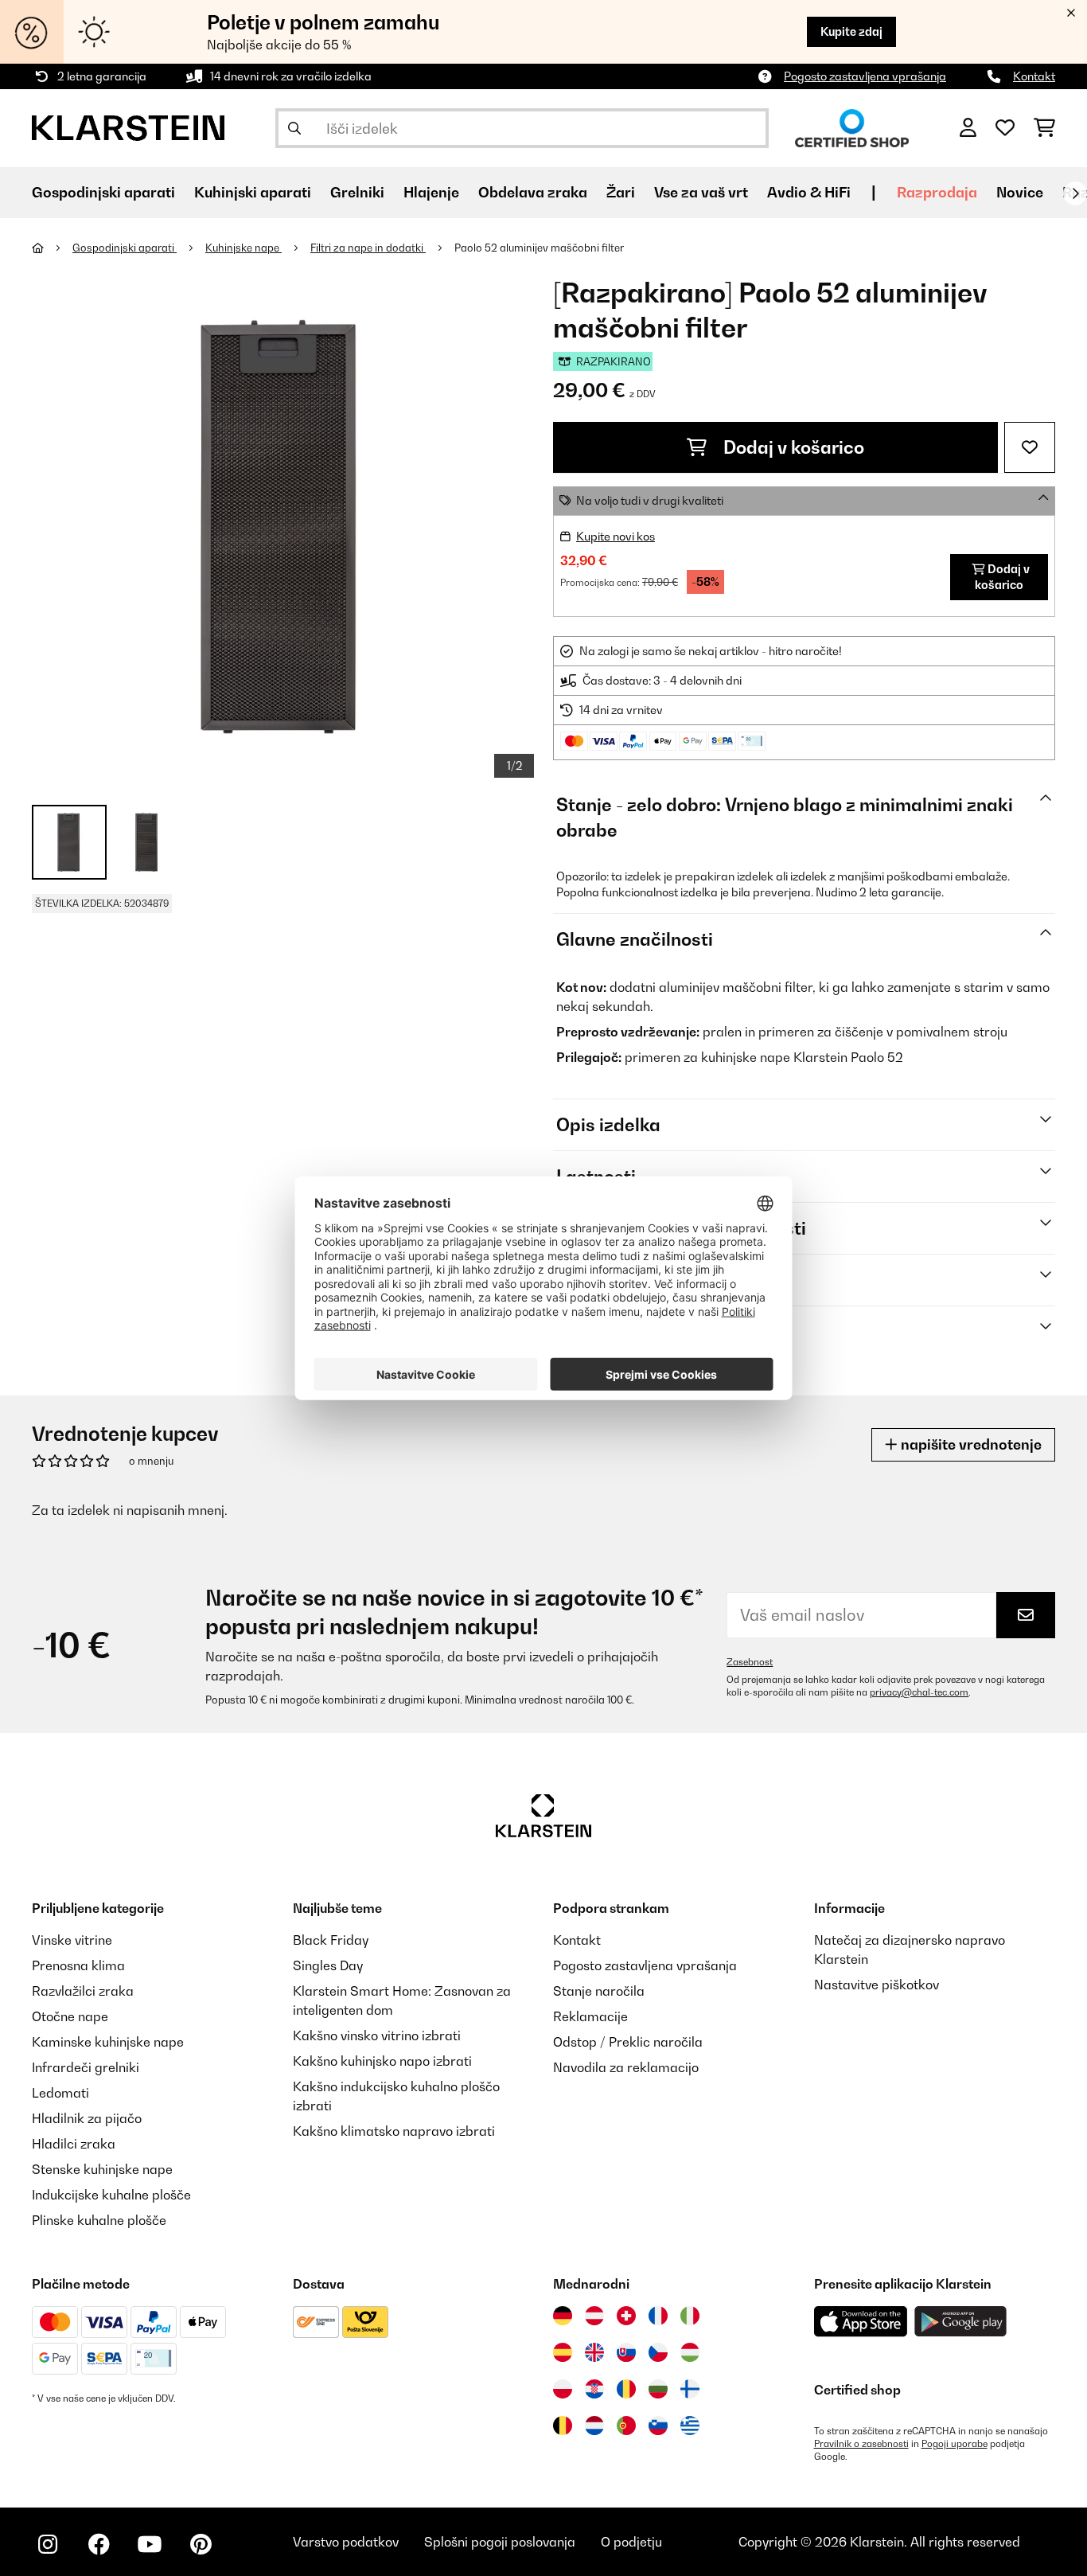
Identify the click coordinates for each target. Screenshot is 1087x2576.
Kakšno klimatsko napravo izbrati (394, 2131)
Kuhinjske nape (244, 248)
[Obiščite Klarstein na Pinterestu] (201, 2544)
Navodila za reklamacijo (626, 2067)
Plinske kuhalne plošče (99, 2220)
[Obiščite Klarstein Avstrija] (594, 2316)
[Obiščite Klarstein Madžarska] (690, 2352)
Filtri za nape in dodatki (368, 248)
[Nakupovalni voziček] (1044, 128)
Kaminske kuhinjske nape (108, 2042)
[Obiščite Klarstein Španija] (563, 2352)
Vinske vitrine (72, 1940)
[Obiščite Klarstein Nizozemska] (594, 2426)
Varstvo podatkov (346, 2542)
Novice (1020, 192)
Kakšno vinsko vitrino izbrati (377, 2035)
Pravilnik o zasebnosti (861, 2444)
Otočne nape (70, 2016)
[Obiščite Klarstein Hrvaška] (594, 2389)
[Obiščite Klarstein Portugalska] (626, 2426)
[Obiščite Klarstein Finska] (690, 2389)
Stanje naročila (599, 1991)
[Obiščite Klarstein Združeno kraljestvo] (594, 2352)
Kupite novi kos (616, 536)
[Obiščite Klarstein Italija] (690, 2316)
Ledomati (60, 2093)
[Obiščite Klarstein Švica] (626, 2316)
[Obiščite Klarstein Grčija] (690, 2426)
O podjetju (631, 2542)
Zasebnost (750, 1662)
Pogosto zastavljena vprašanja (865, 76)
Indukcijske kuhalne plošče (111, 2195)
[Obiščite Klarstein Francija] (658, 2316)
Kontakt (1034, 76)
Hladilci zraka (74, 2144)
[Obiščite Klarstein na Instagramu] (48, 2544)
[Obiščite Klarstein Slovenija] (658, 2426)
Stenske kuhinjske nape (102, 2169)
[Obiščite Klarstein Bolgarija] (658, 2389)
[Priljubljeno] (1005, 128)
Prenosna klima (78, 1965)
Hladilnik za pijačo (87, 2118)
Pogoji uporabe (955, 2444)
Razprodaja (937, 192)
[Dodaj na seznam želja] (1030, 447)
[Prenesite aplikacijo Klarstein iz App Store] (861, 2322)
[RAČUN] (968, 128)
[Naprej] (1075, 193)
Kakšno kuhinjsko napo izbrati (382, 2061)
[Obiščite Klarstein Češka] (658, 2352)
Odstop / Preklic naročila (628, 2042)
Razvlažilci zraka (83, 1991)
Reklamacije (590, 2016)
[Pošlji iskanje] (294, 128)
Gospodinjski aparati (125, 248)
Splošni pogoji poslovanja (500, 2542)
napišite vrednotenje (970, 1444)
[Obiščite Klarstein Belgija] (563, 2426)
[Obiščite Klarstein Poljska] (563, 2389)
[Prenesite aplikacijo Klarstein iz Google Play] (961, 2322)
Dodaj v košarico (792, 447)
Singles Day (328, 1965)
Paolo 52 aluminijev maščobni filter (539, 248)
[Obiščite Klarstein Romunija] (626, 2389)
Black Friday (331, 1940)
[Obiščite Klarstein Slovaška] (626, 2352)
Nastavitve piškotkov (877, 1985)
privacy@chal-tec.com (919, 1692)
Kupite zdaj (851, 31)
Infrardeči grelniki (86, 2067)
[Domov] (52, 248)
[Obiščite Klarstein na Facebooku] (99, 2544)
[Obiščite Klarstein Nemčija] (563, 2316)
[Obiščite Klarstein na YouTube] (150, 2544)
